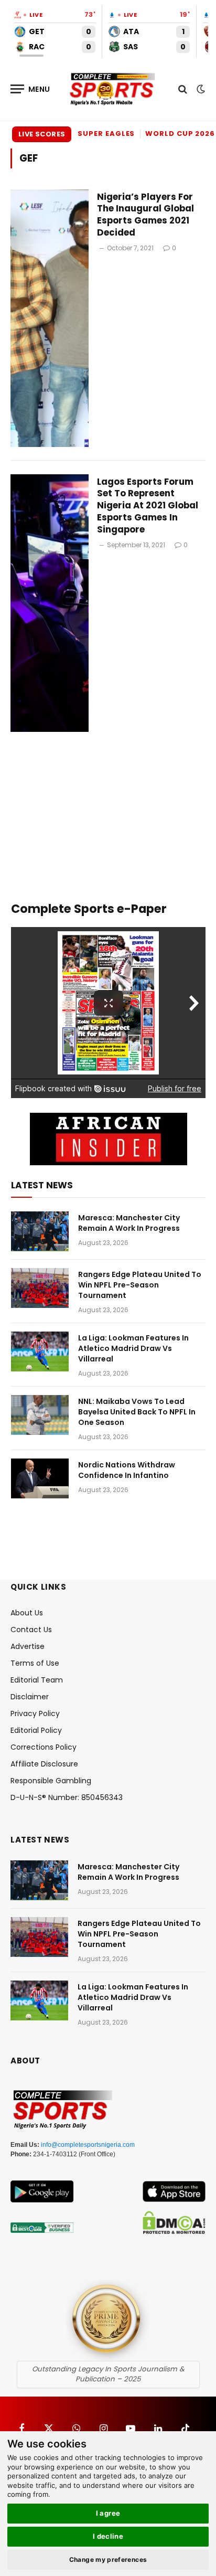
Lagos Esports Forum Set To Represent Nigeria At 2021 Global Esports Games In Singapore (148, 505)
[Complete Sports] (113, 89)
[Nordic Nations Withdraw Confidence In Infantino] (40, 1478)
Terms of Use (35, 1663)
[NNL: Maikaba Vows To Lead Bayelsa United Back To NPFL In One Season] (40, 1415)
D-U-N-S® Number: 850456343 (67, 1797)
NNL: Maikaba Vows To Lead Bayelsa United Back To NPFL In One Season (137, 1412)
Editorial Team (37, 1680)
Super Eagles (106, 134)
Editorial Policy (36, 1730)
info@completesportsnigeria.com (88, 2145)
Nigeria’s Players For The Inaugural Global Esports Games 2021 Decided (145, 215)
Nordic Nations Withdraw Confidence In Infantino (127, 1470)
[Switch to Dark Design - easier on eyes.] (200, 89)
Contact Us (31, 1630)
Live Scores (42, 134)
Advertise (28, 1646)
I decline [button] (108, 2536)
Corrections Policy (44, 1747)
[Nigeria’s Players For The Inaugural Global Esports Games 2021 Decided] (50, 318)
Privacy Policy (35, 1713)
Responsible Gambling (51, 1781)
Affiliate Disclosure (44, 1764)
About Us (27, 1613)
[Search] (183, 89)
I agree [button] (108, 2513)
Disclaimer (30, 1697)
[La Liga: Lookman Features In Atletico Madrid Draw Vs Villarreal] (40, 1351)
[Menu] (30, 89)
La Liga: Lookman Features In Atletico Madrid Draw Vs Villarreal (133, 1348)
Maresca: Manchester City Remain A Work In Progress (129, 1223)
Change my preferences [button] (108, 2559)
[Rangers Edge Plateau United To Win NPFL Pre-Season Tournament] (40, 1288)
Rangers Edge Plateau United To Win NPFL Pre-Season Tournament (140, 1285)
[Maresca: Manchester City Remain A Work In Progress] (40, 1231)
